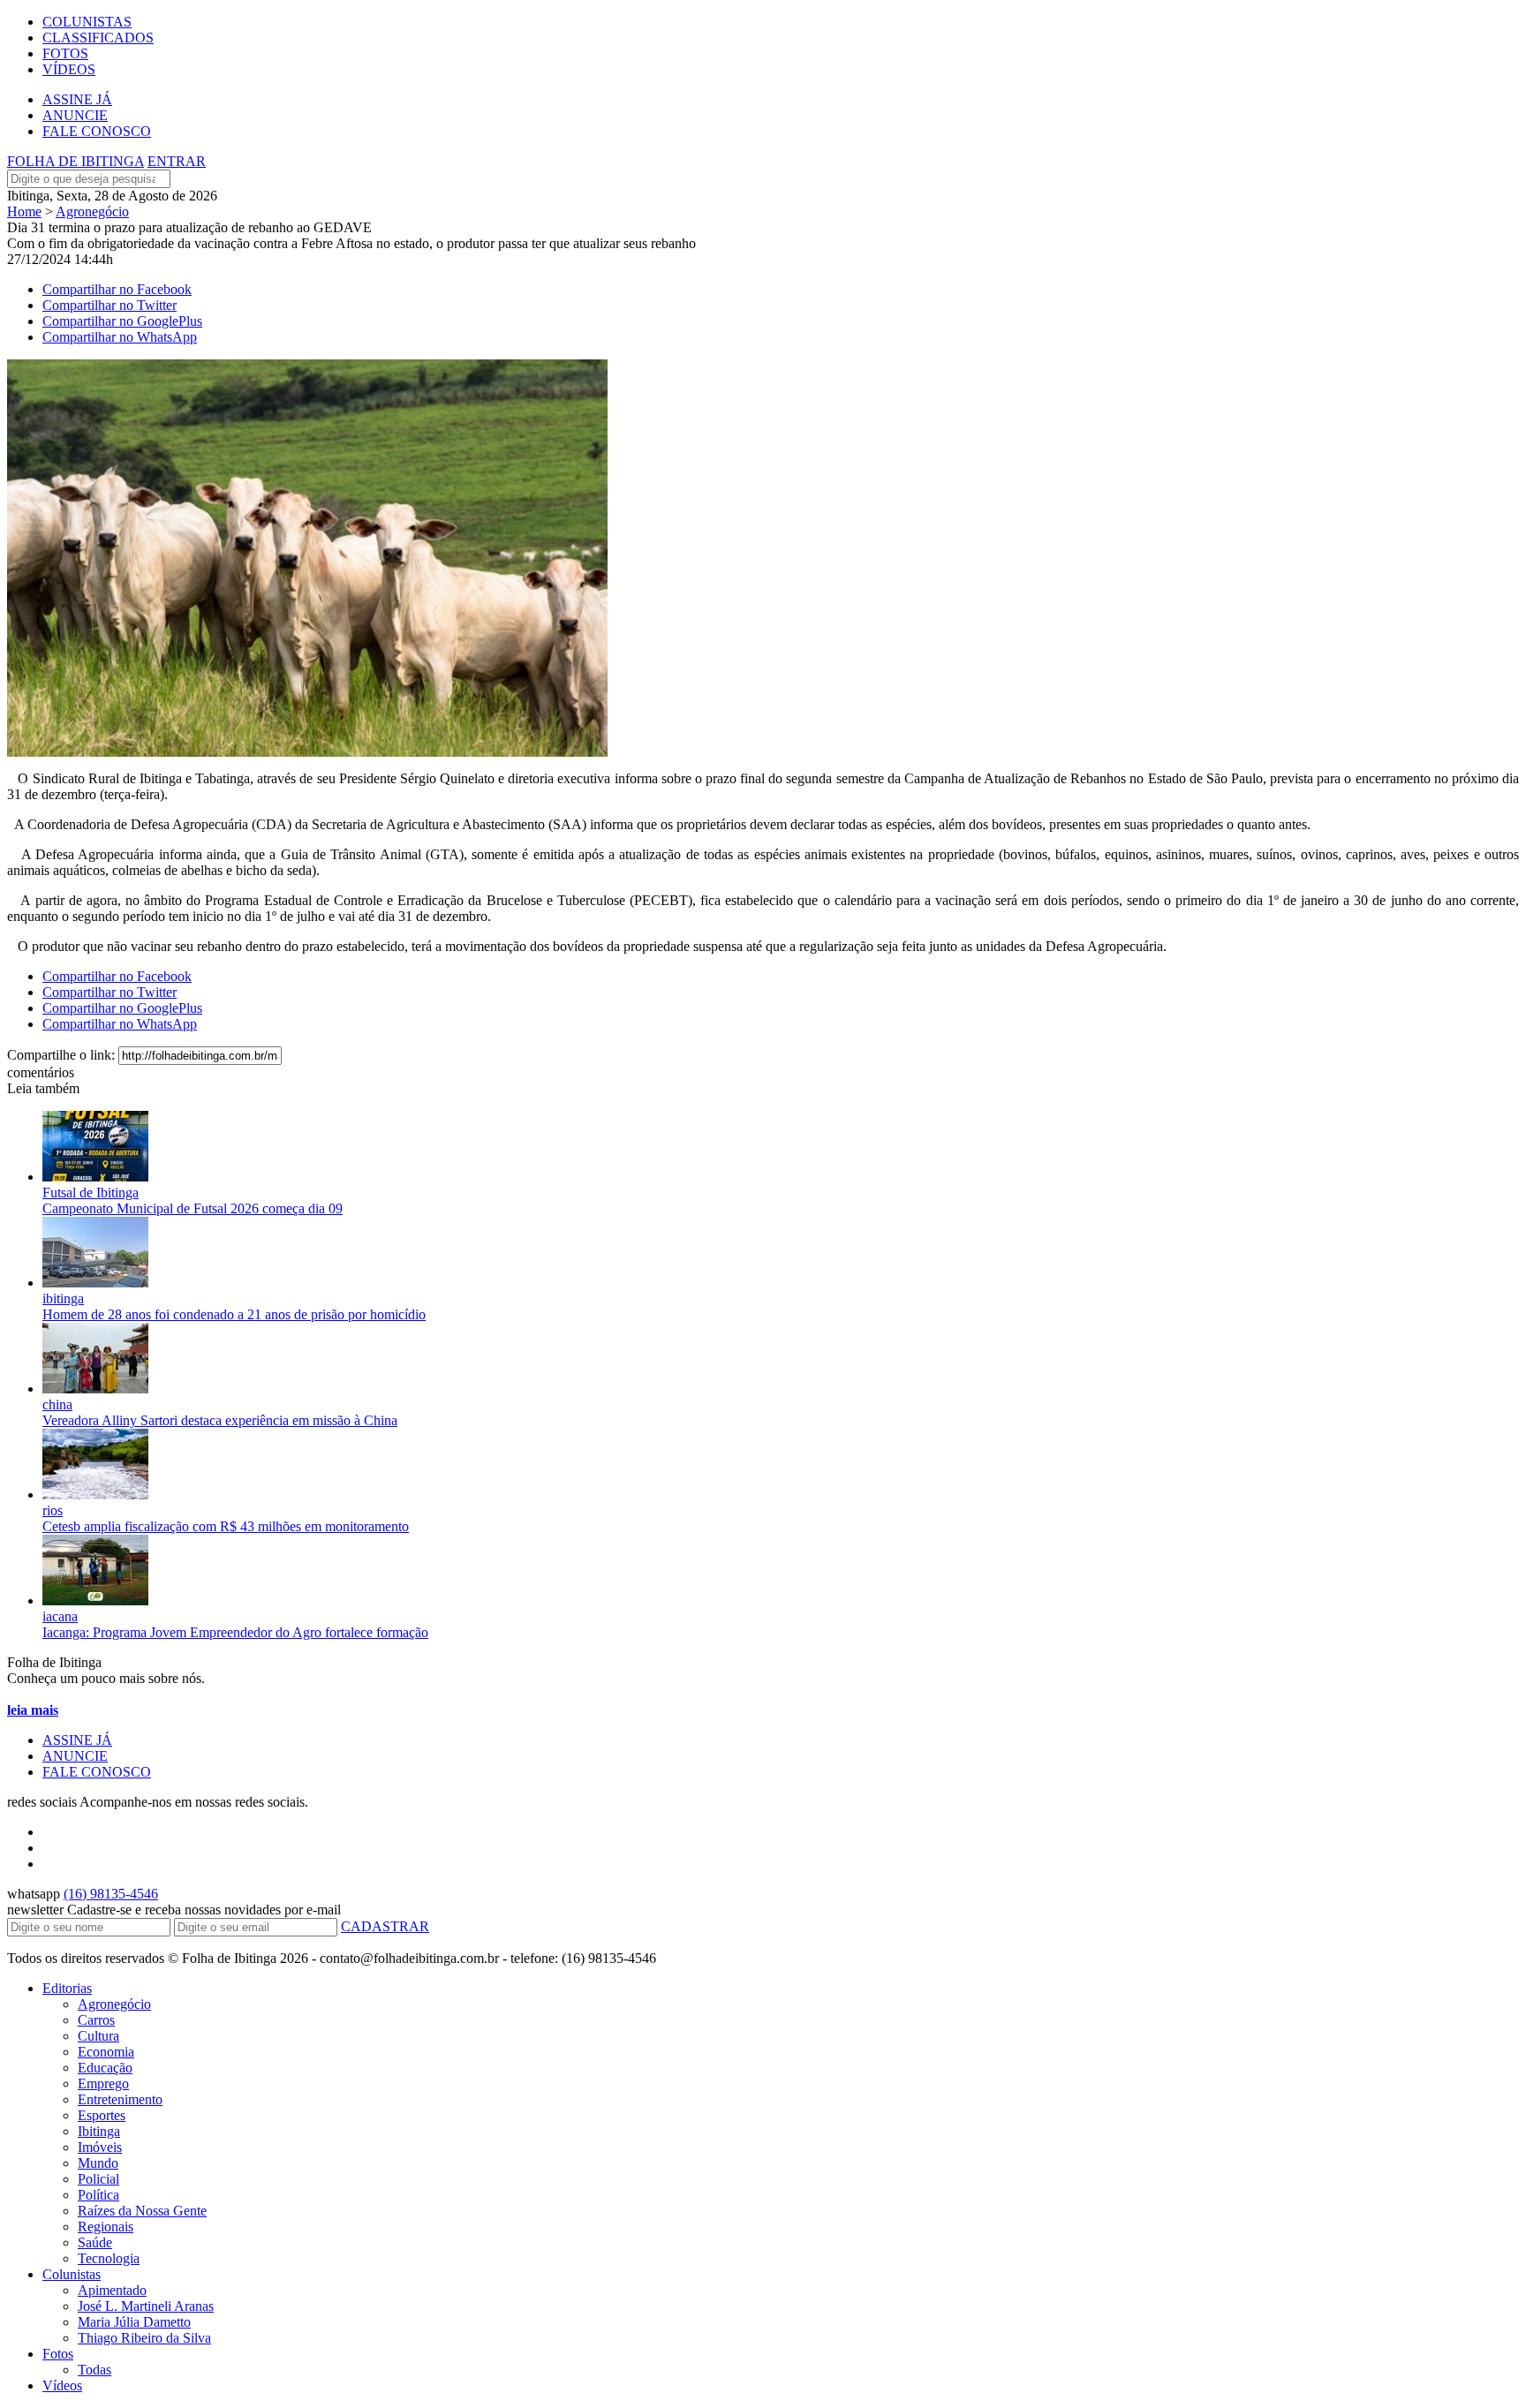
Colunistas (72, 2274)
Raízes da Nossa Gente (142, 2211)
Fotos (58, 2354)
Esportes (102, 2115)
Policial (98, 2179)
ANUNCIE (75, 115)
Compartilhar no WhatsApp (120, 337)
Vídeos (62, 2385)
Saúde (95, 2242)
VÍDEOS (69, 69)
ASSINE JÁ (77, 99)
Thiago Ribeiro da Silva (144, 2338)
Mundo (98, 2163)
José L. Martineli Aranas (146, 2306)
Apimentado (112, 2290)
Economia (106, 2052)
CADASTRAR (385, 1926)
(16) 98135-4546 (111, 1894)
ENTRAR (177, 161)
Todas (94, 2370)
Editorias (67, 1988)
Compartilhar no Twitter (110, 305)
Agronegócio (92, 211)
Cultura (98, 2036)
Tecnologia (109, 2258)
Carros (96, 2020)
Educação (105, 2068)
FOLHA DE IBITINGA (76, 161)
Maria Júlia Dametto (134, 2322)
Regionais (106, 2227)
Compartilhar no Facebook (117, 289)
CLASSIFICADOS (98, 38)
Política (98, 2195)
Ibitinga (99, 2131)
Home (24, 211)
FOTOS (65, 53)
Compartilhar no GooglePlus (122, 321)
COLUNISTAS (87, 22)
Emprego (103, 2083)
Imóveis (100, 2147)
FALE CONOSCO (97, 131)
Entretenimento (120, 2099)
